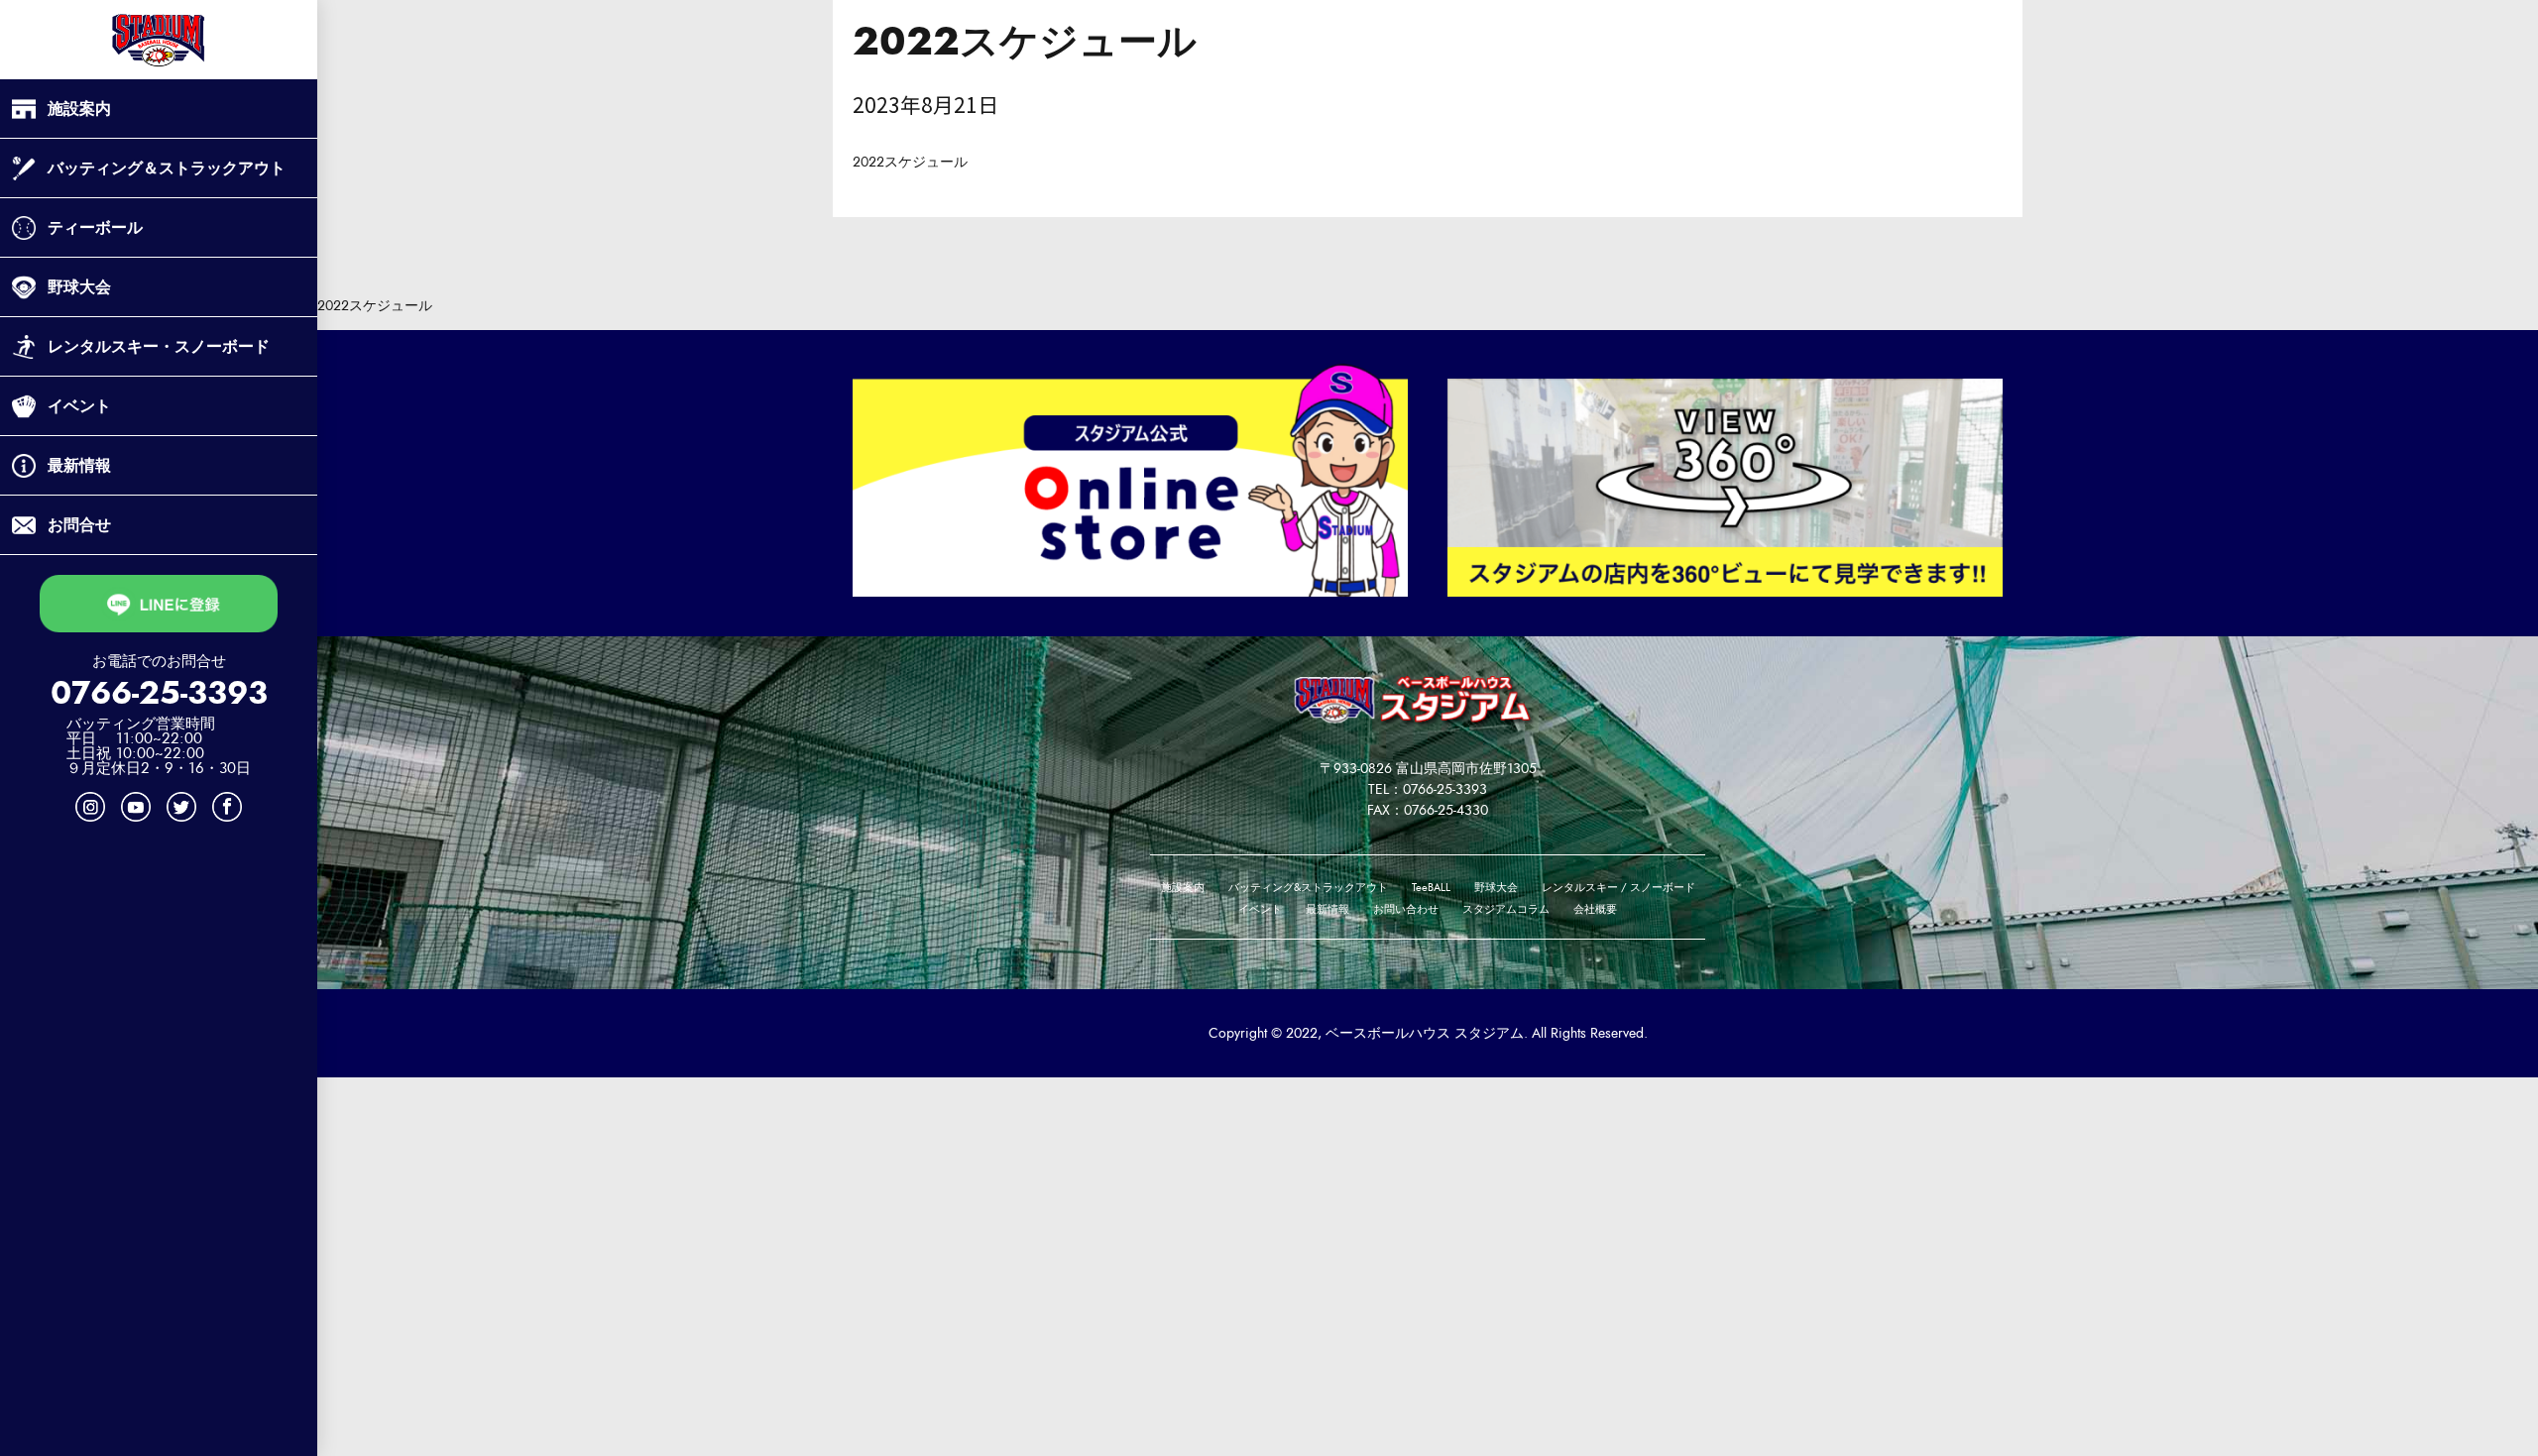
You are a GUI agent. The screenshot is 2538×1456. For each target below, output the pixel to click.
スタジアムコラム (1506, 909)
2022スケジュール (910, 162)
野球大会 (79, 287)
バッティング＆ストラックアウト (167, 168)
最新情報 (79, 465)
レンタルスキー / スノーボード (1618, 888)
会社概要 (1595, 909)
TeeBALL (1431, 888)
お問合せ (79, 525)
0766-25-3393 (159, 693)
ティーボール (95, 227)
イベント (79, 406)
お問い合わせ (1406, 909)
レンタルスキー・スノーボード (159, 346)
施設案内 (79, 109)
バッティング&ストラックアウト (1308, 888)
